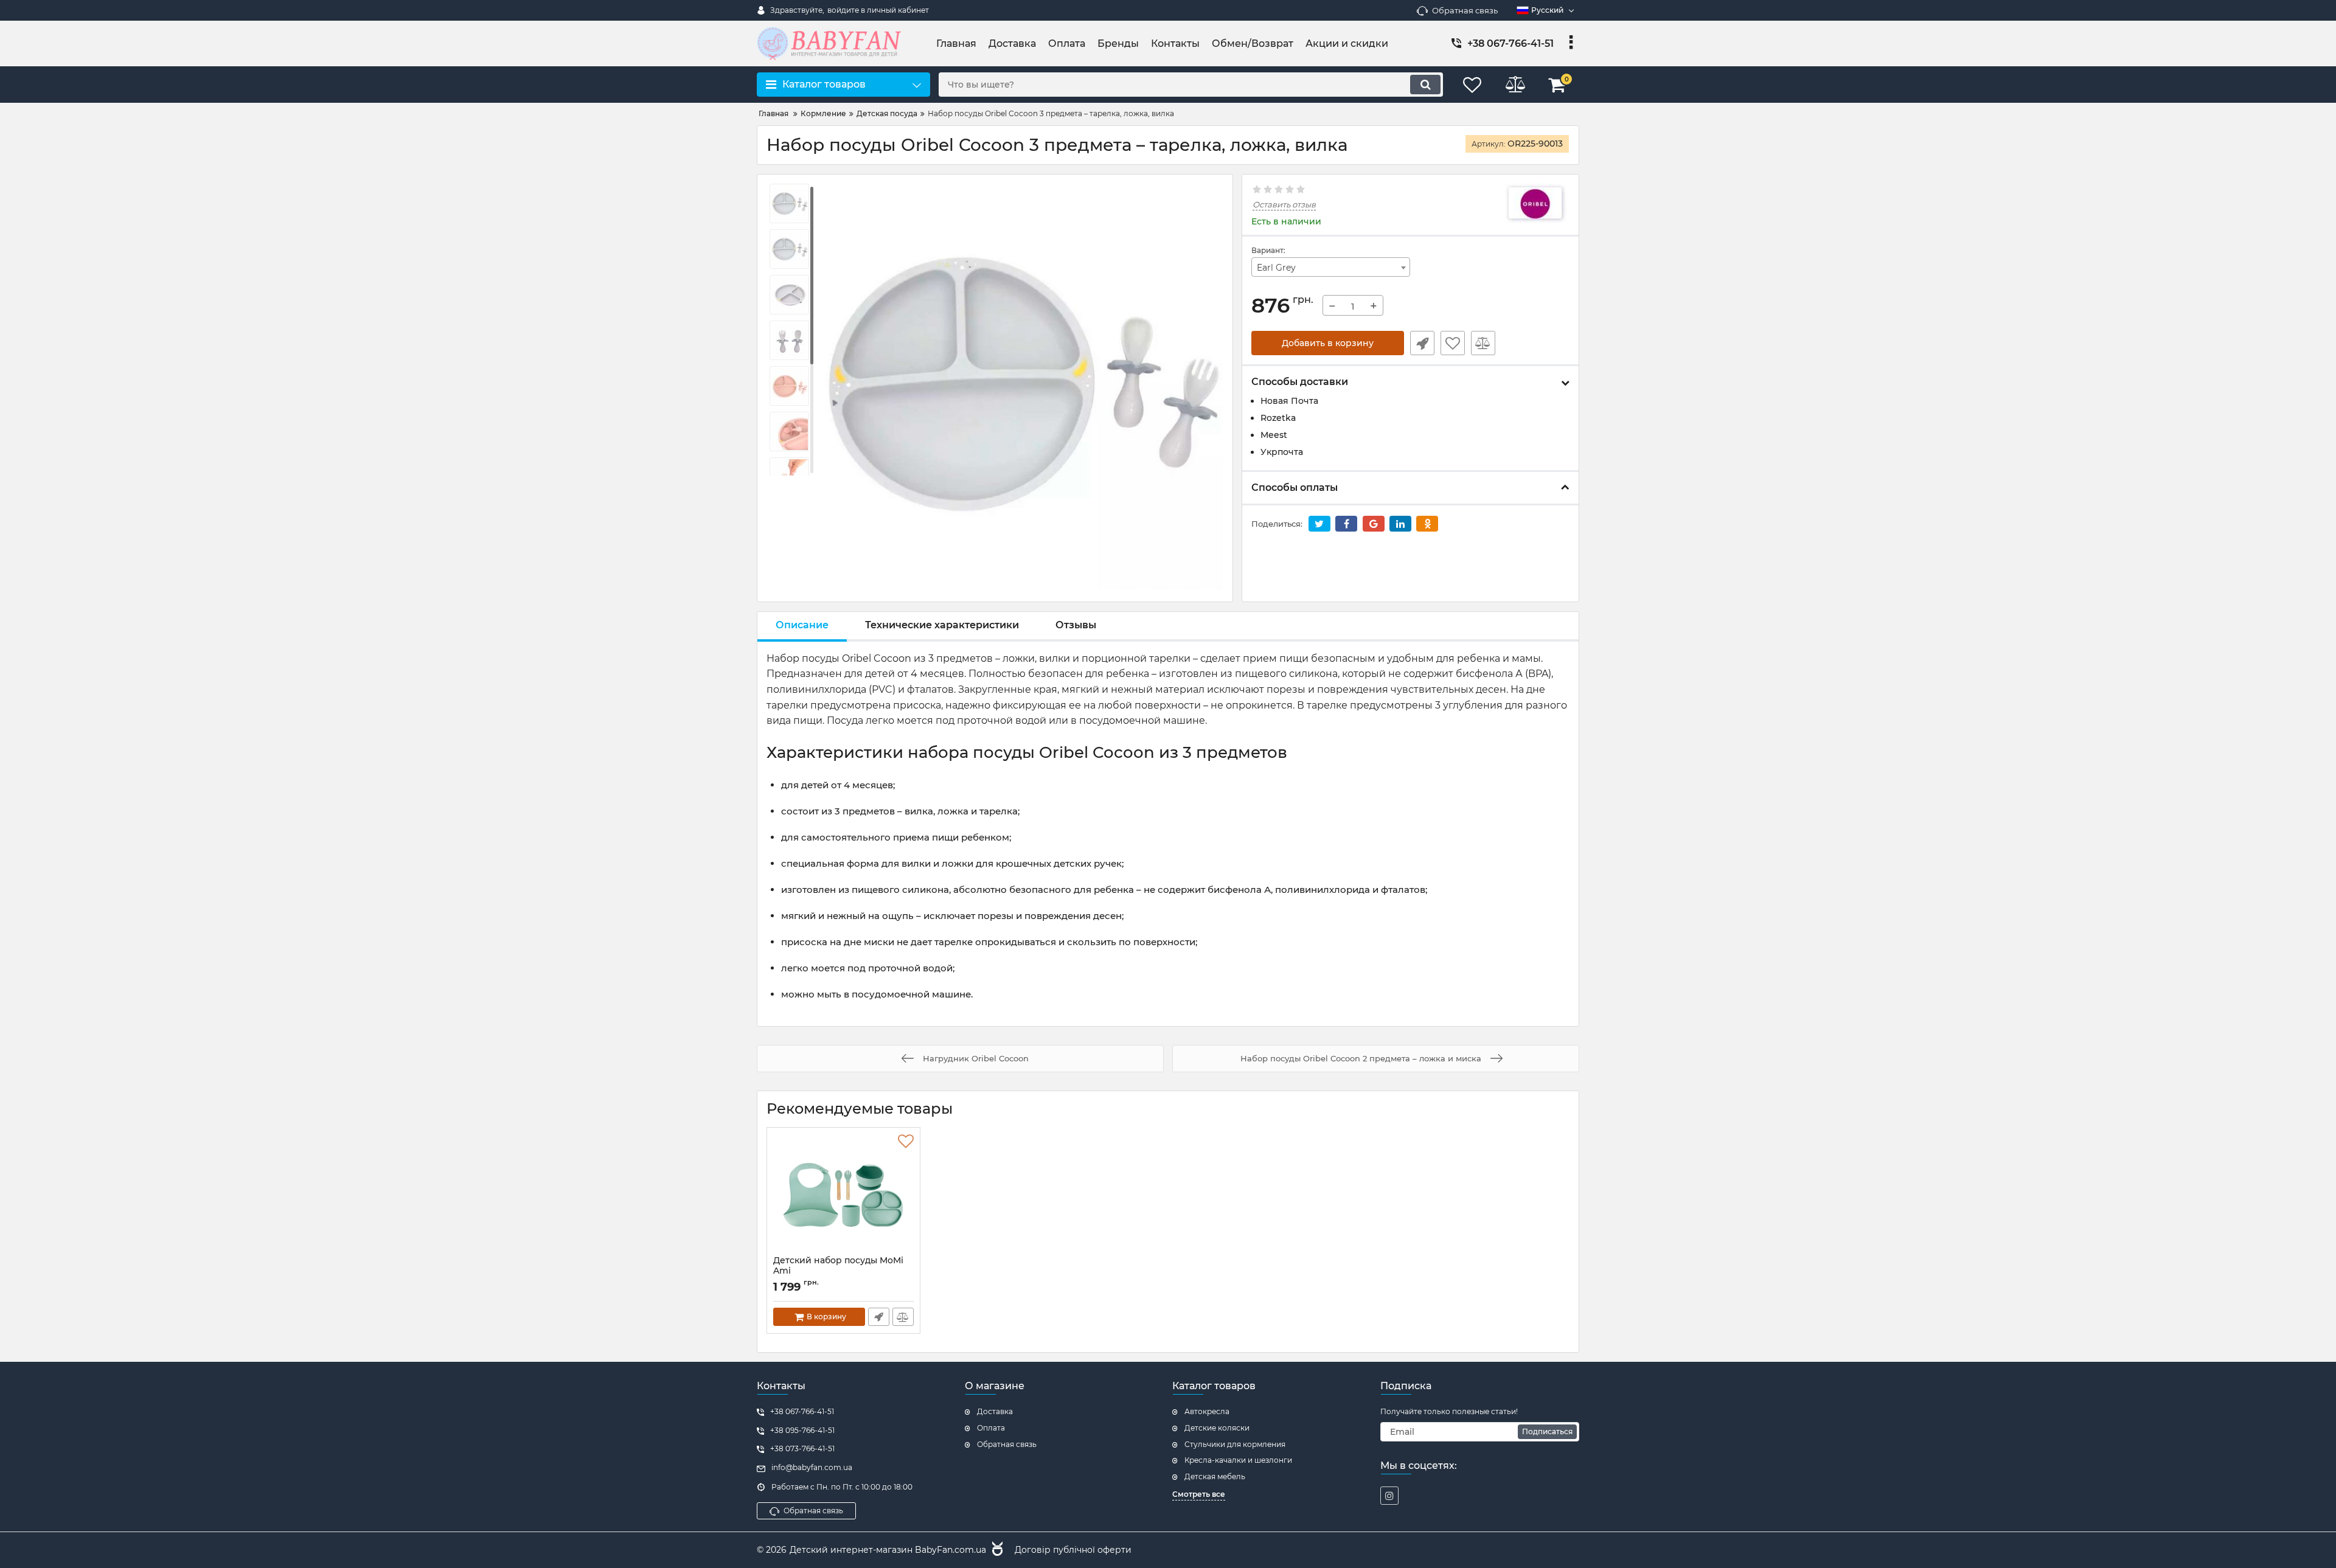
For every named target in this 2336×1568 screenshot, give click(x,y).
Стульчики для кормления (1235, 1444)
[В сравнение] (1483, 343)
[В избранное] (1453, 343)
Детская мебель (1215, 1476)
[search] (1425, 85)
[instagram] (1389, 1496)
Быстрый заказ (1422, 343)
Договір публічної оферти (1073, 1550)
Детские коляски (1217, 1428)
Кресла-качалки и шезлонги (1238, 1460)
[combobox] (1331, 267)
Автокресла (1207, 1411)
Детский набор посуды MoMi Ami (838, 1271)
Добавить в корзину (1328, 343)
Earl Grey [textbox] (1276, 268)
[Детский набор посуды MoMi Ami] (843, 1195)
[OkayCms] (996, 1550)
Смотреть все (1199, 1494)
